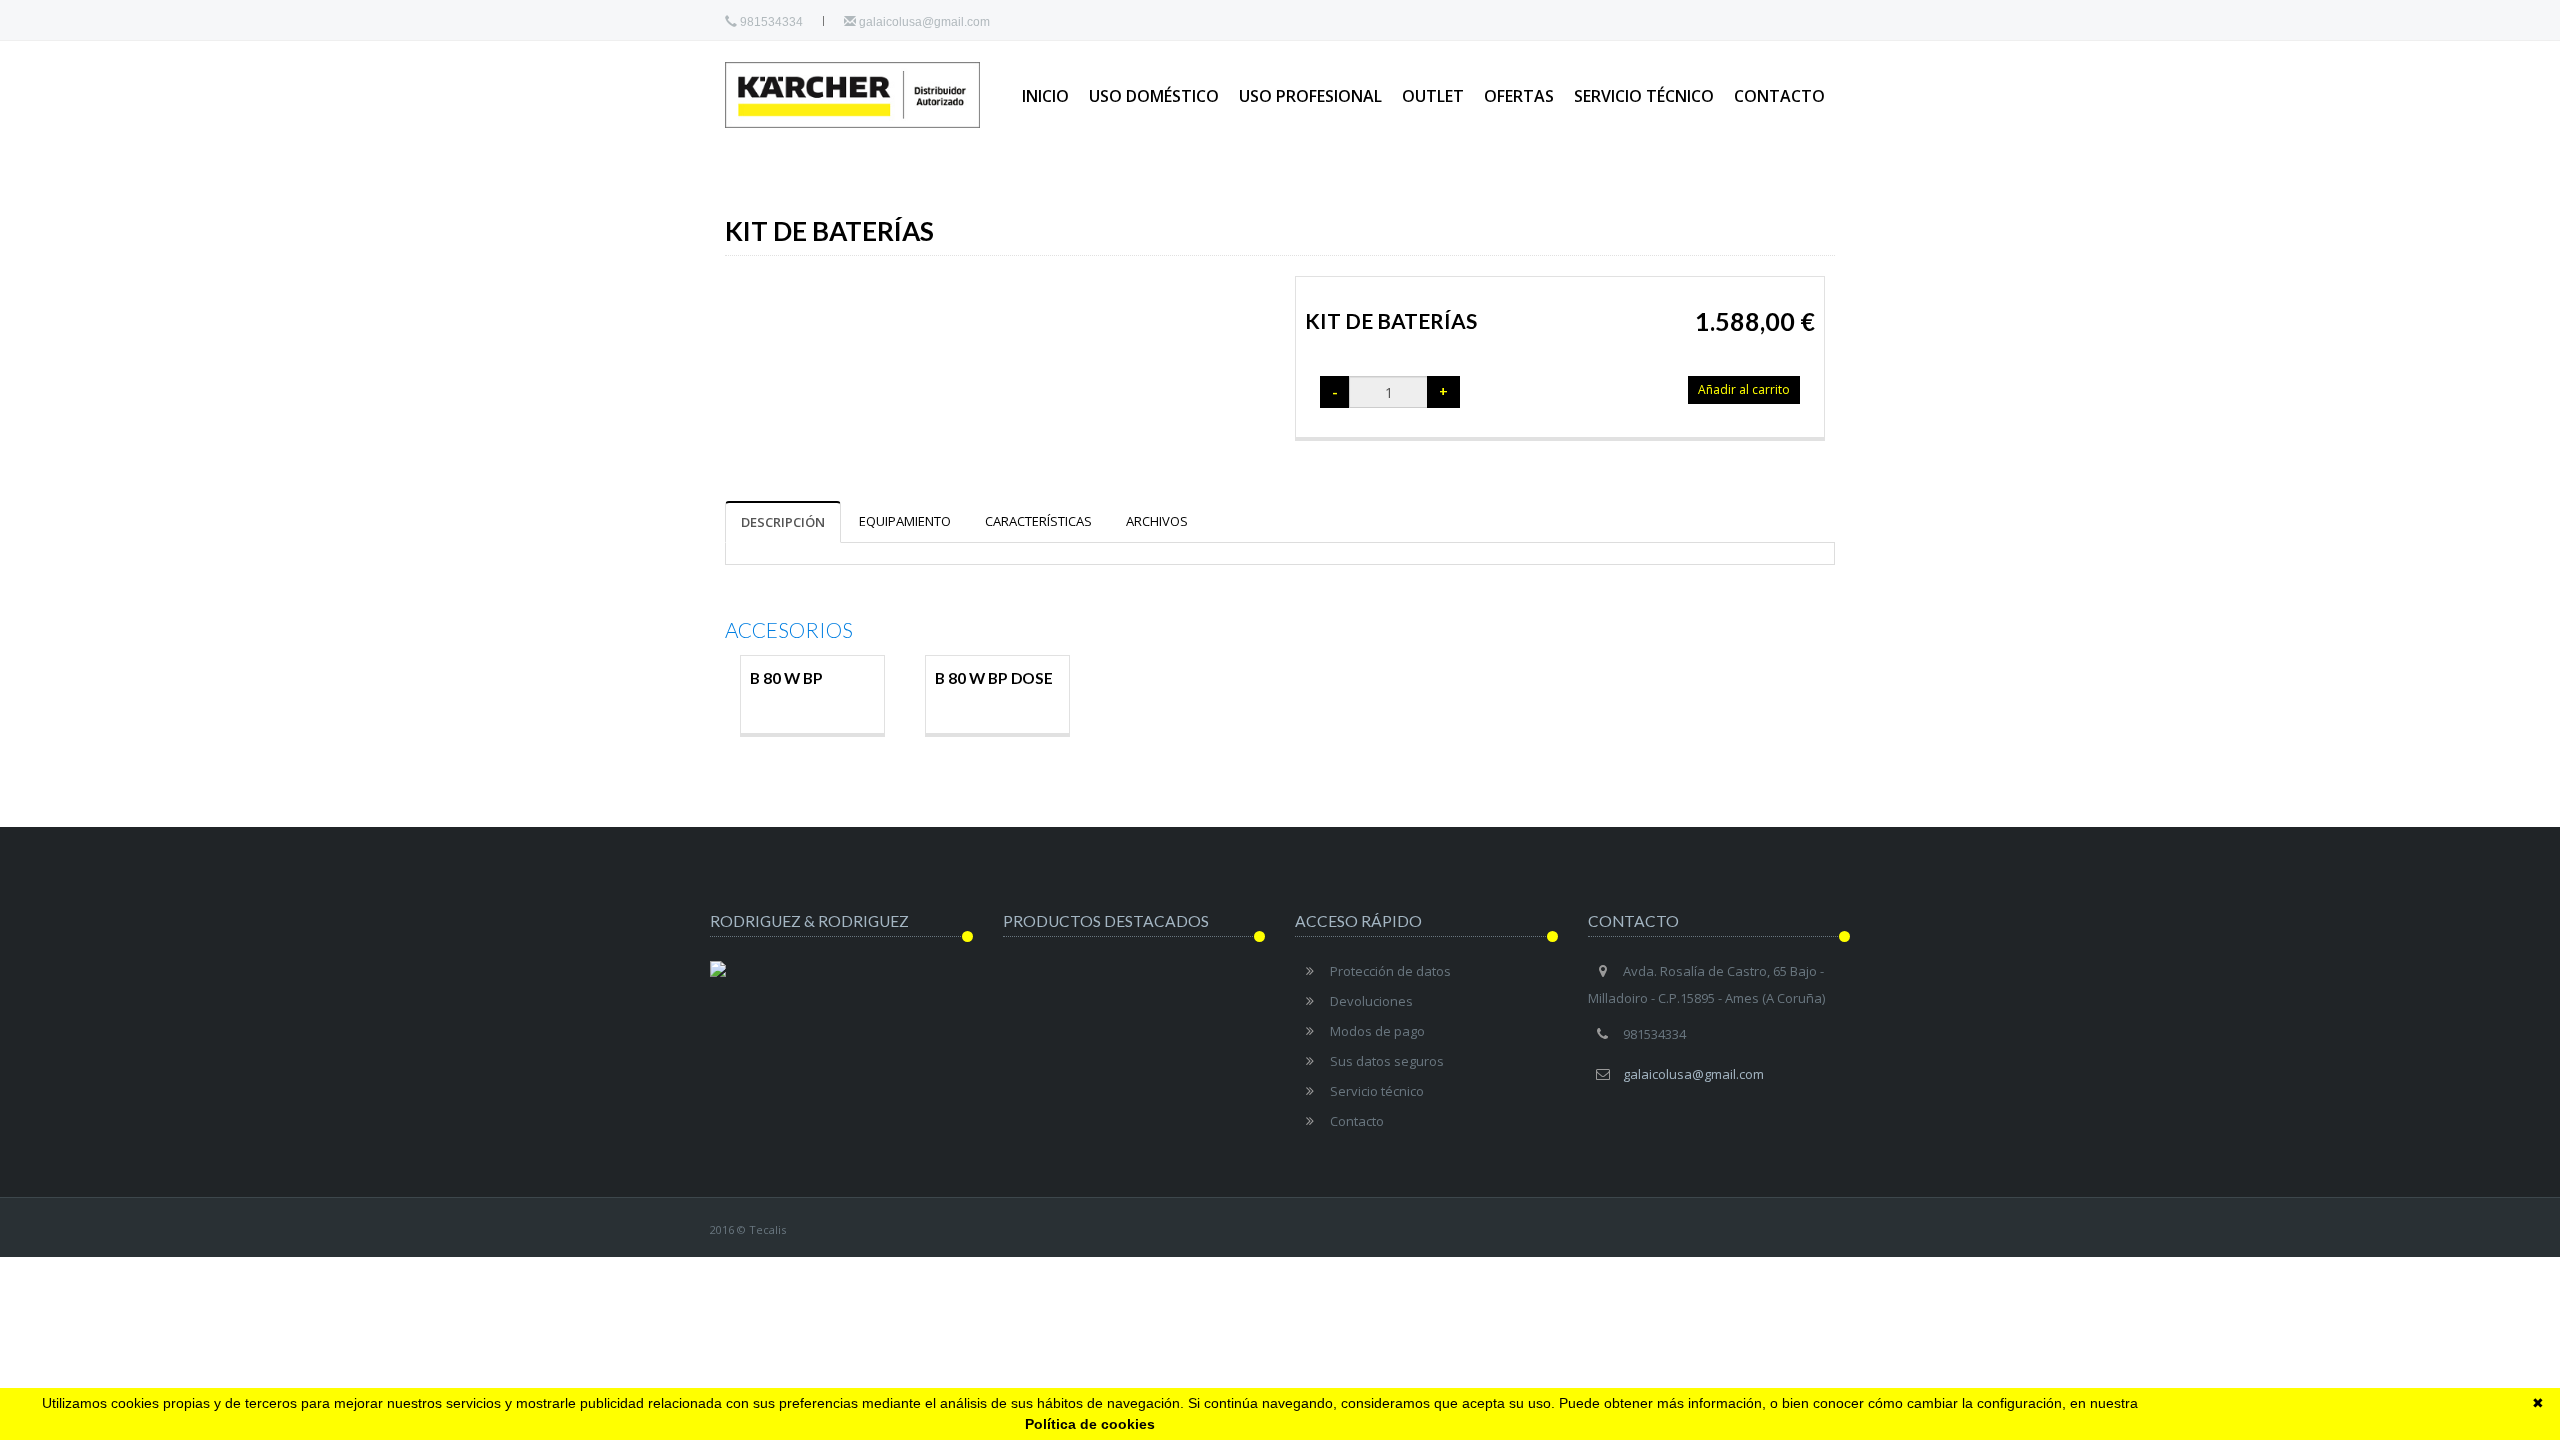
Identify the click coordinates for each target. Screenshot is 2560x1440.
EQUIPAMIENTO (905, 521)
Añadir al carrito (1744, 389)
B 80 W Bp (786, 678)
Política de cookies (1090, 1424)
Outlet (1433, 96)
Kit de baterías (1391, 320)
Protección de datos (1390, 971)
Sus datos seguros (1387, 1061)
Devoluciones (1371, 1001)
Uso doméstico (1154, 96)
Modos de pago (1377, 1031)
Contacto (1779, 96)
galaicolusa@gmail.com (923, 22)
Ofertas (1519, 96)
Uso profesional (1310, 96)
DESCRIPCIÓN (783, 522)
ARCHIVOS (1157, 521)
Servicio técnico (1644, 96)
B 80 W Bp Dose (994, 678)
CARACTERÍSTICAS (1038, 521)
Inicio (1045, 96)
